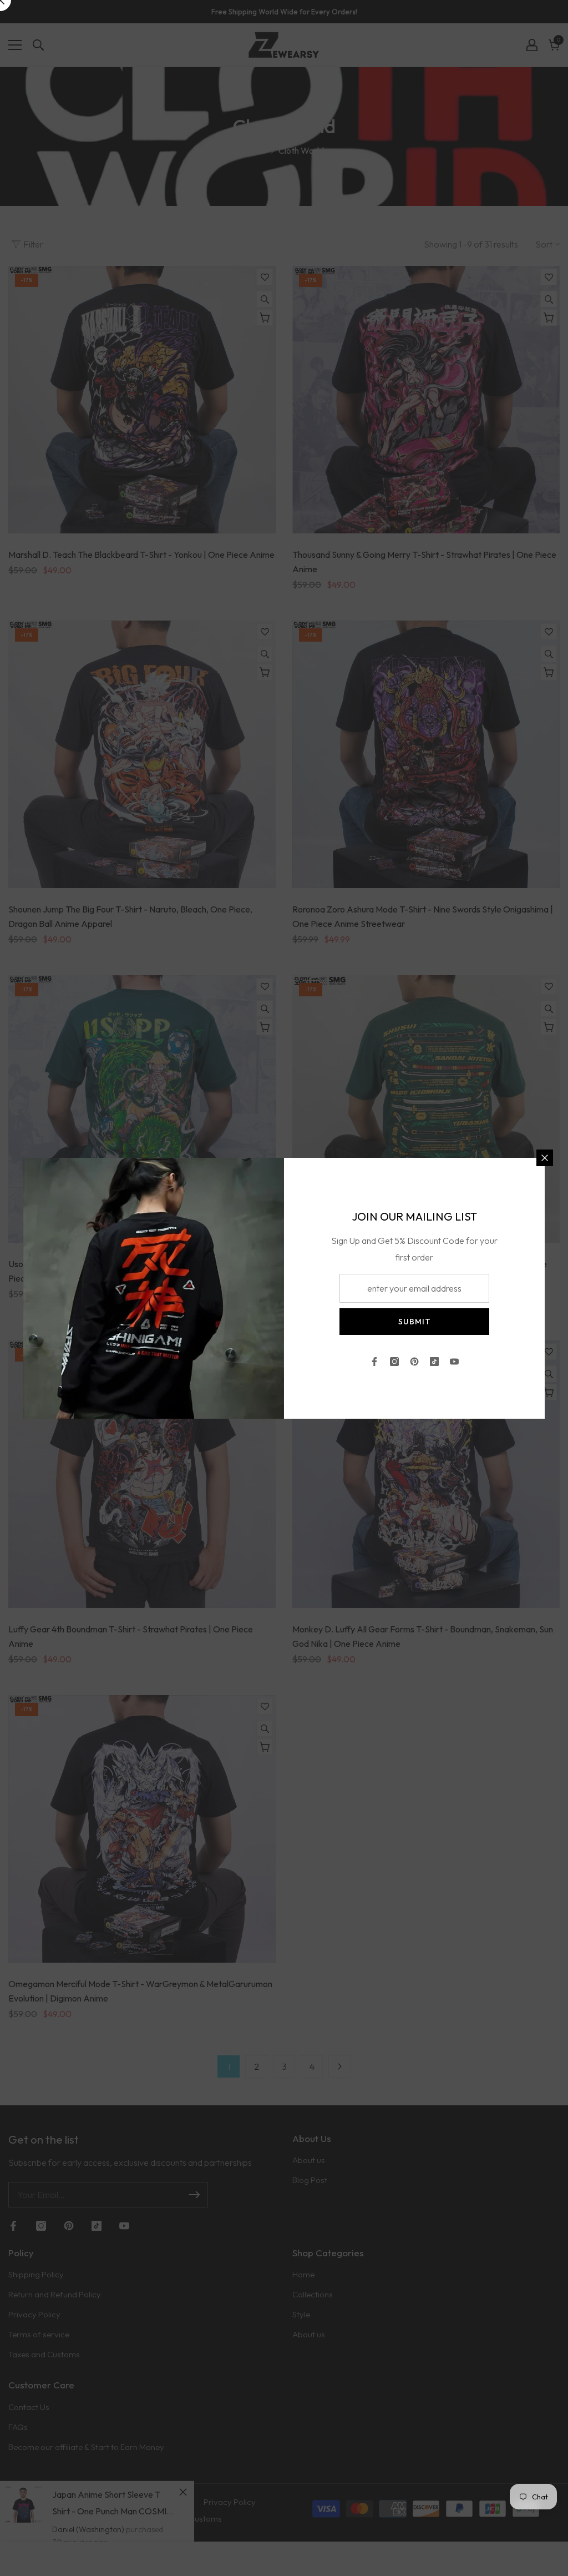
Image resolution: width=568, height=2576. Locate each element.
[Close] (545, 1158)
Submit (415, 1322)
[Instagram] (394, 1362)
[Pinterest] (414, 1362)
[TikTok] (434, 1362)
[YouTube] (454, 1362)
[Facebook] (374, 1362)
